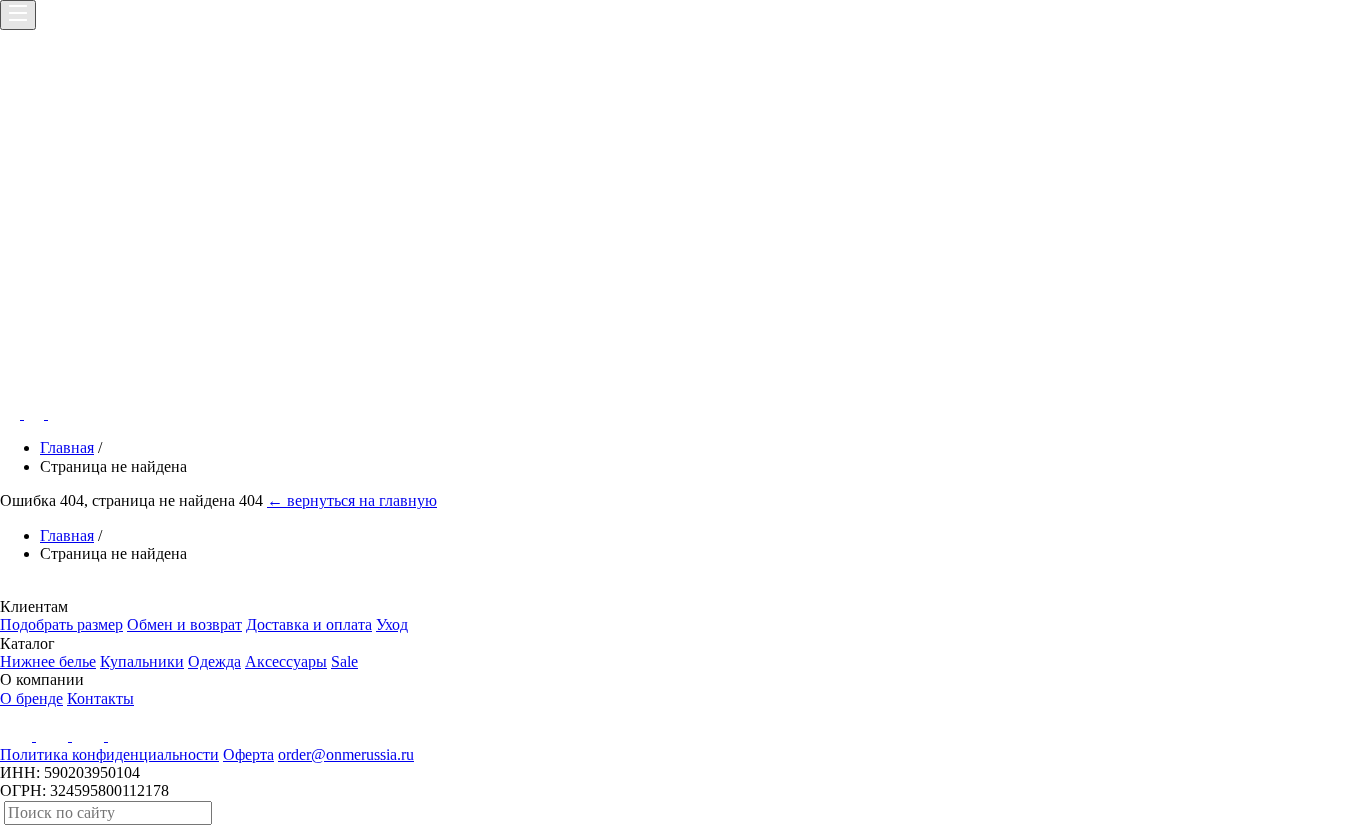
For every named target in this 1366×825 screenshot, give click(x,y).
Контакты (100, 698)
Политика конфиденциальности (109, 754)
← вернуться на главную (352, 500)
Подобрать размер (61, 624)
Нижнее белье (48, 661)
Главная (67, 447)
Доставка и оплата (309, 624)
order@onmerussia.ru (346, 754)
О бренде (31, 698)
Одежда (214, 661)
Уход (392, 624)
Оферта (248, 754)
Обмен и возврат (184, 624)
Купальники (142, 661)
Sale (344, 661)
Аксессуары (286, 661)
